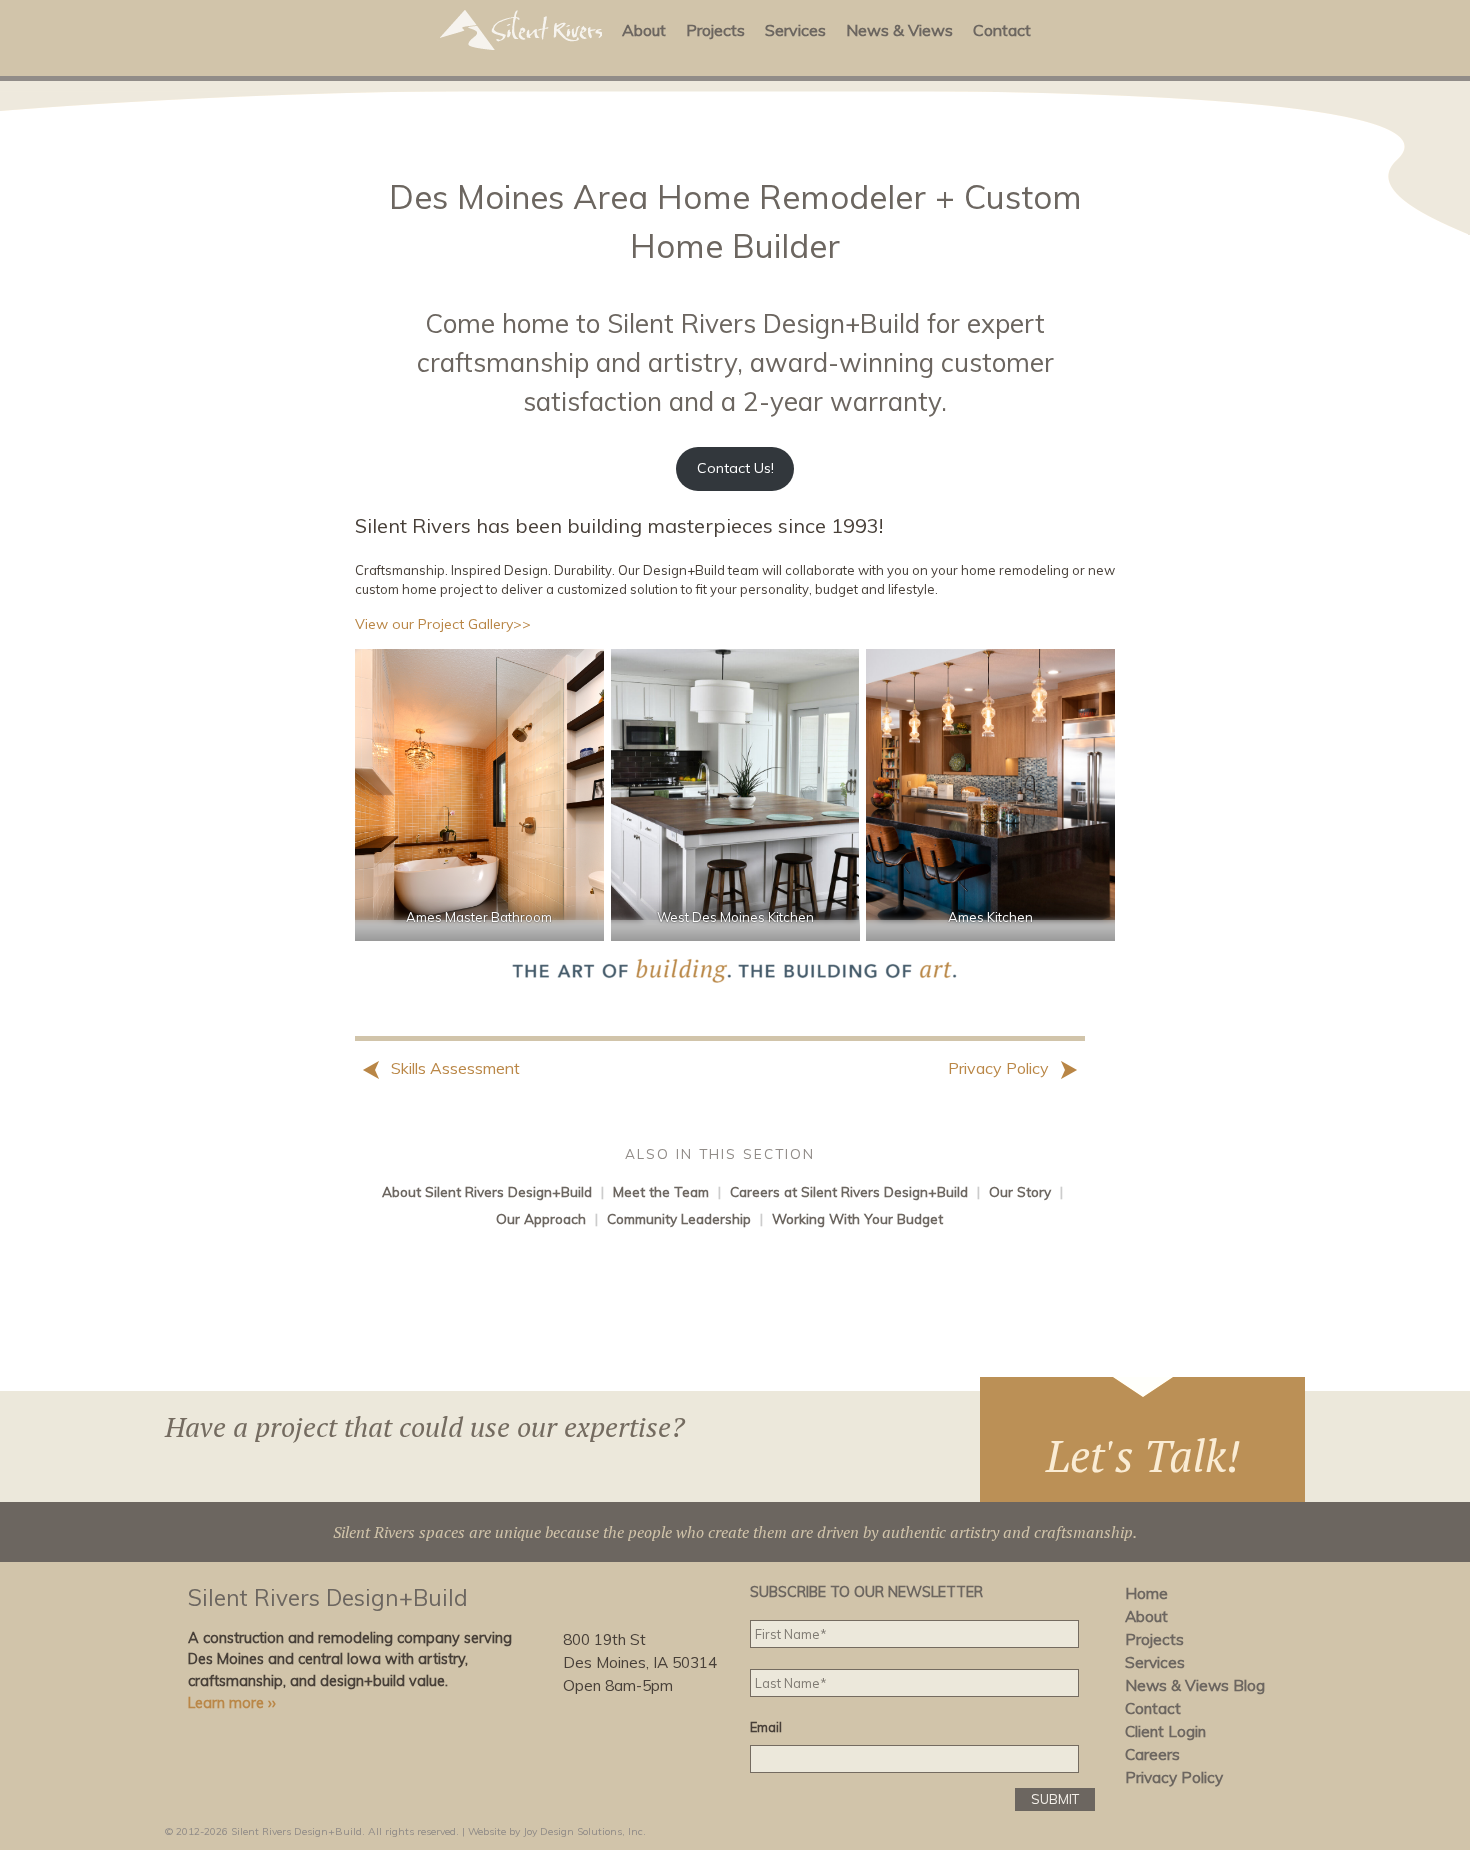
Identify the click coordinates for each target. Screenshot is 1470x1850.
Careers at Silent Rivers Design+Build (849, 1191)
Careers (1152, 1754)
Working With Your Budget (857, 1218)
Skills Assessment (453, 1068)
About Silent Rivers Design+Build (487, 1191)
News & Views (899, 30)
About (644, 30)
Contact (1002, 30)
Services (795, 30)
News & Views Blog (1195, 1685)
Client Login (1165, 1731)
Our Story (1020, 1191)
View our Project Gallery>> (443, 624)
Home (1146, 1593)
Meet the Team (661, 1191)
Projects (715, 30)
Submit (1055, 1799)
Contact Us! (735, 468)
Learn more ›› (232, 1703)
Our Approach (541, 1218)
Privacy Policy (1000, 1068)
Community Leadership (679, 1218)
